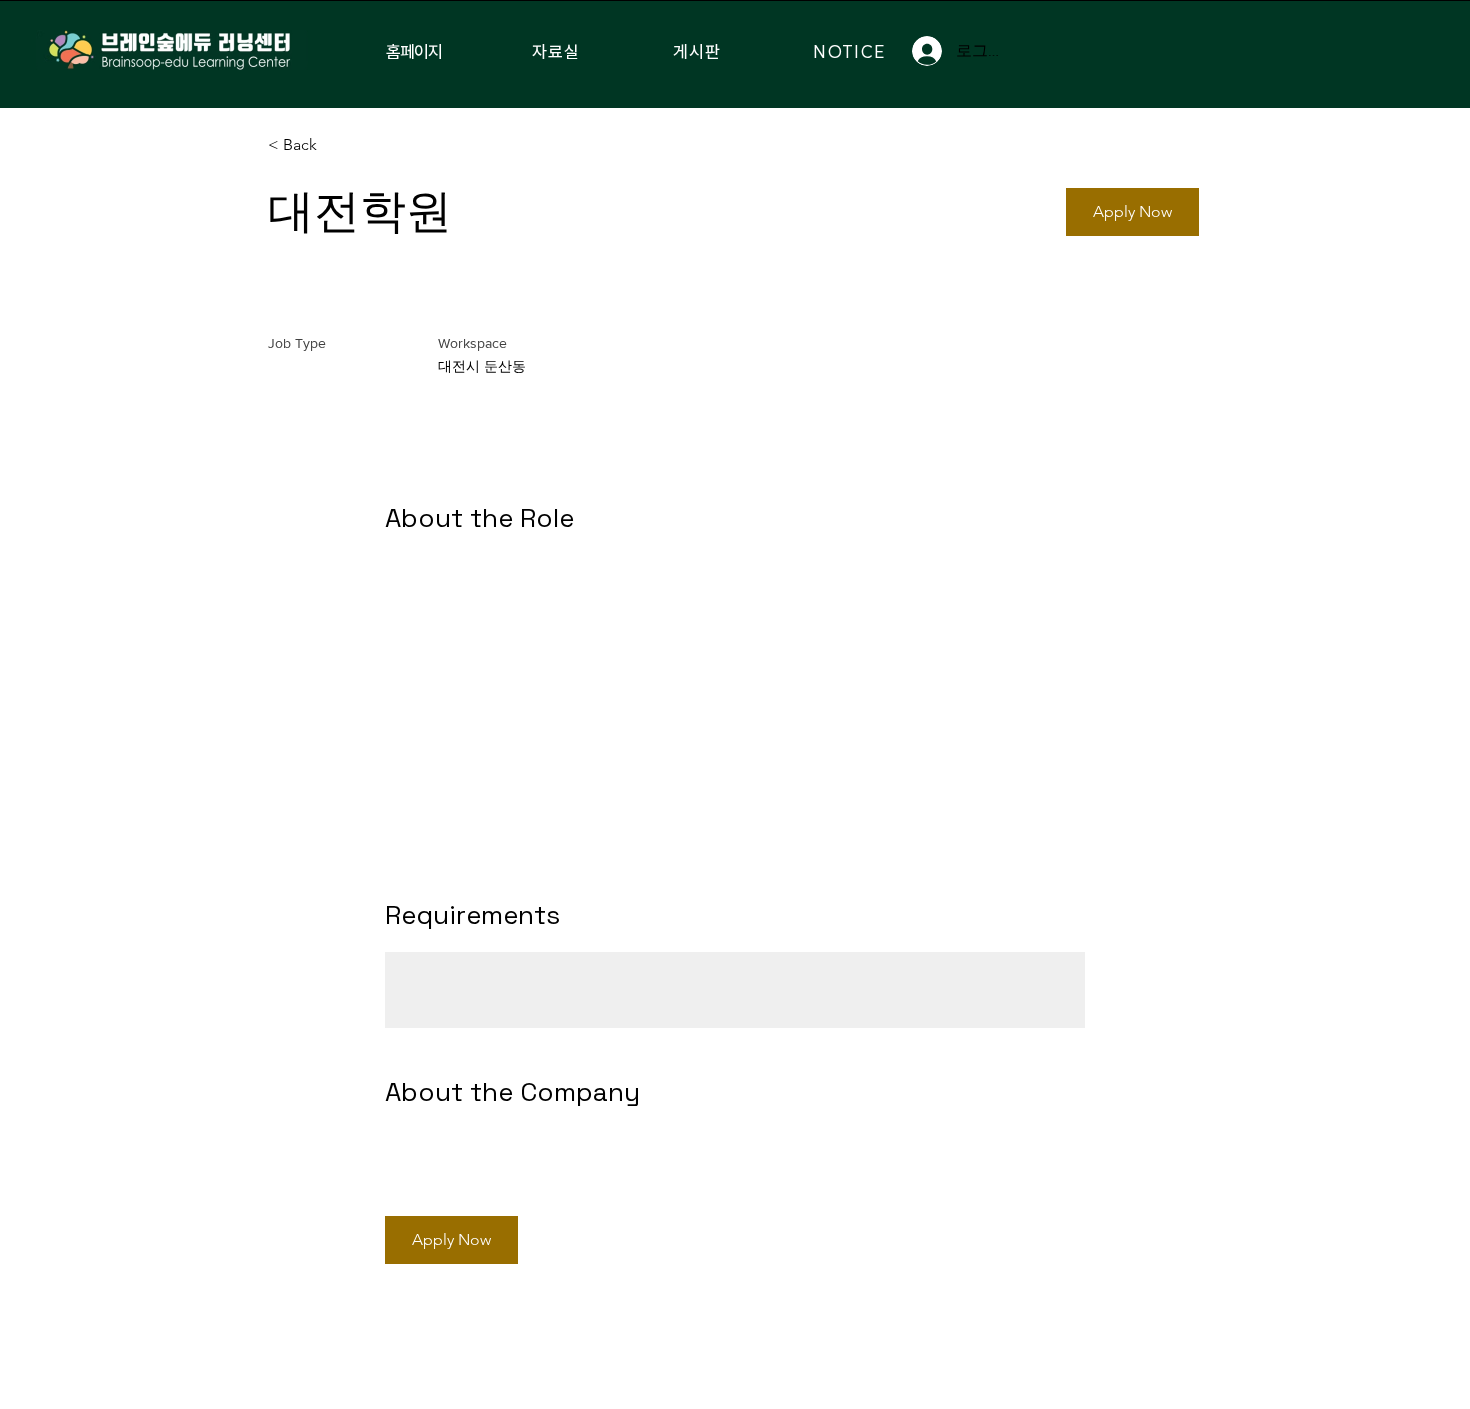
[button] (1132, 212)
